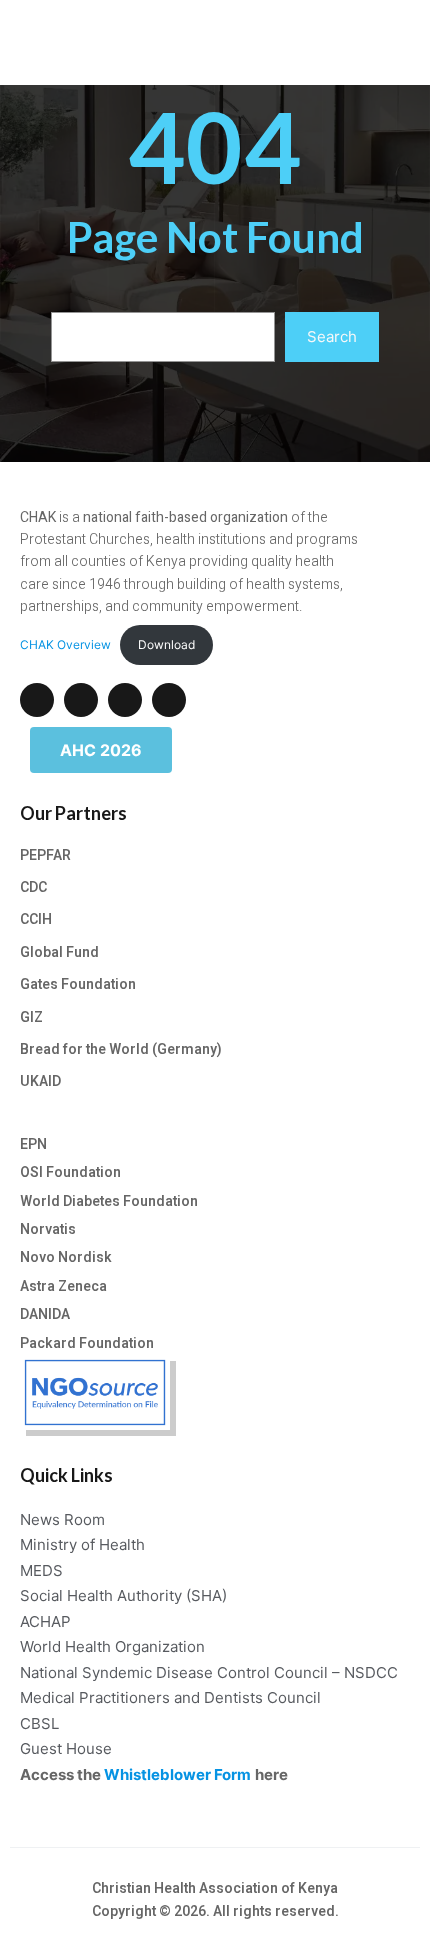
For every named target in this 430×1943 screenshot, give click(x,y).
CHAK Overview (65, 644)
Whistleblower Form (177, 1774)
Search (332, 336)
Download (166, 644)
